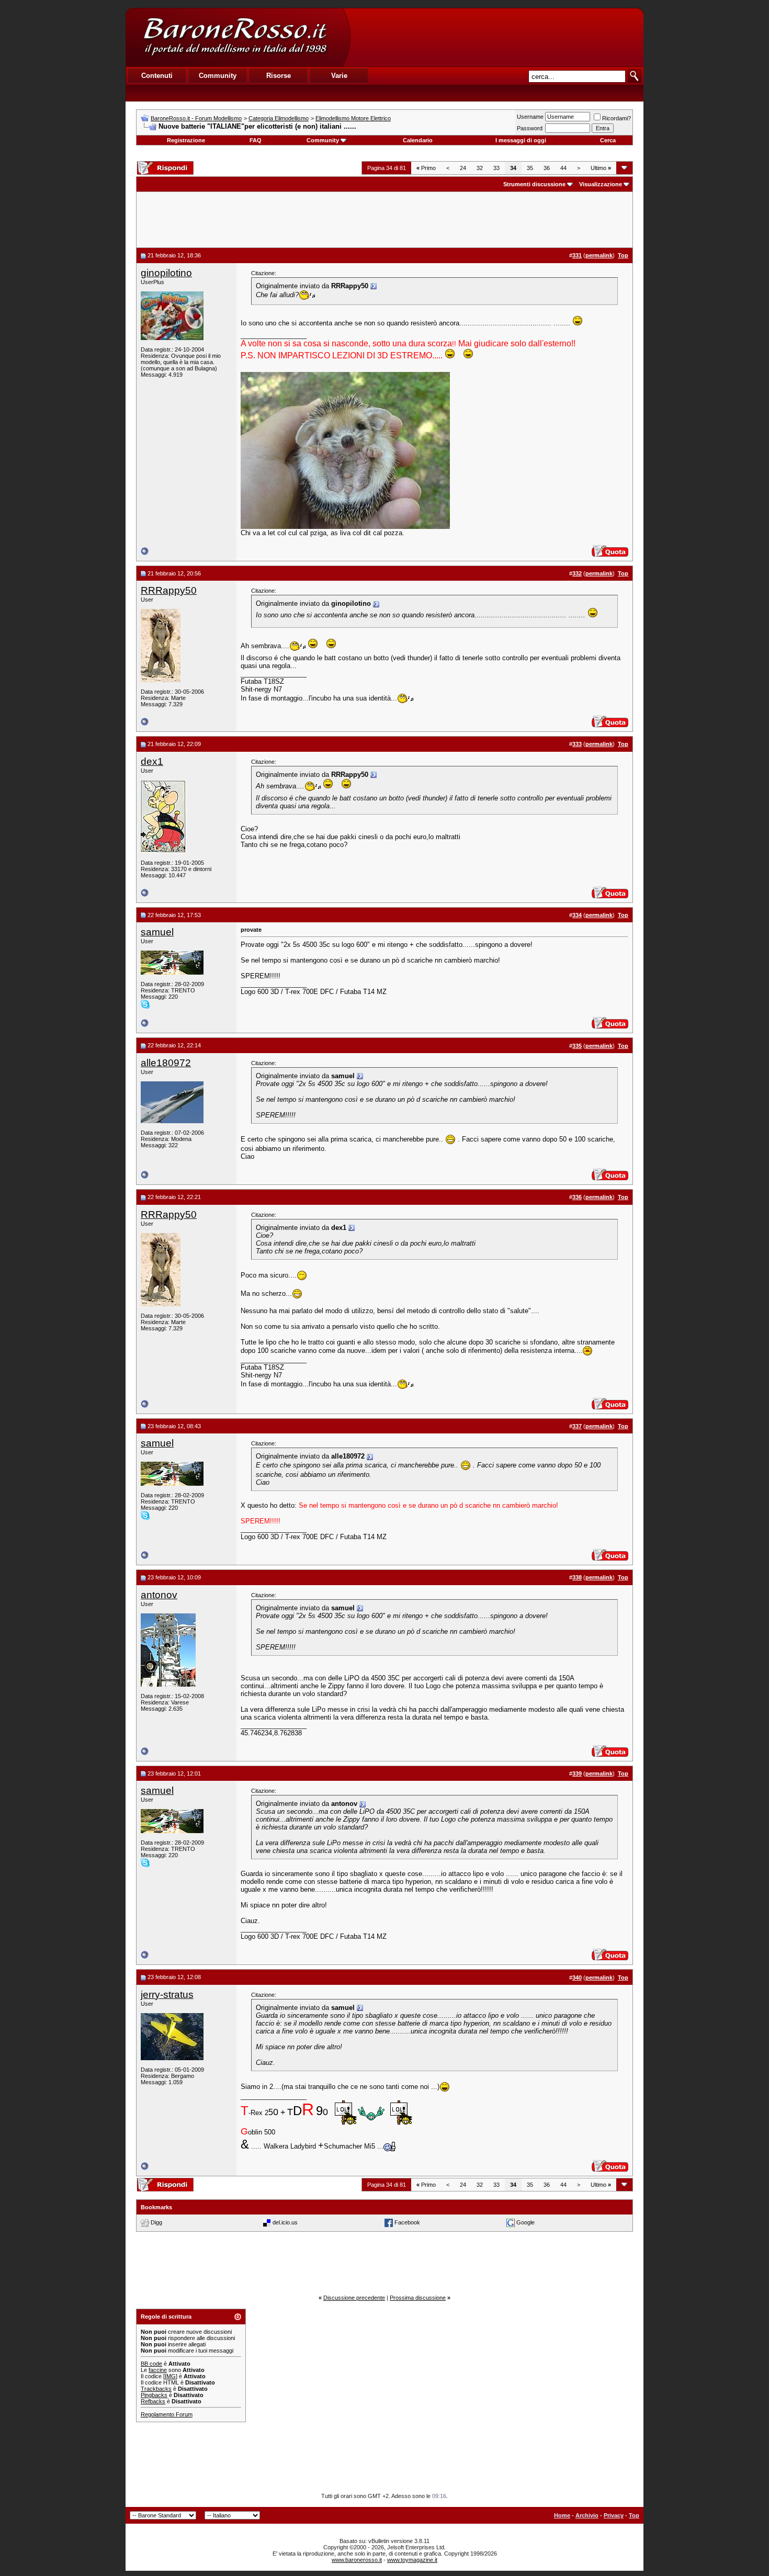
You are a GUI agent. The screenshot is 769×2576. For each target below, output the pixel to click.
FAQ (256, 140)
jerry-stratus (167, 1995)
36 (547, 168)
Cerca (608, 140)
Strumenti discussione (534, 184)
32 (480, 168)
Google (525, 2222)
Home (562, 2515)
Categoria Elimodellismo (279, 118)
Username (530, 117)
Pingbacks (154, 2395)
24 (463, 168)
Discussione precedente (354, 2298)
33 (496, 168)
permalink (599, 255)
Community (323, 140)
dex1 (152, 761)
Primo (426, 168)
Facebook (407, 2222)
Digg (156, 2222)
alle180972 (166, 1063)
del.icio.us (285, 2222)
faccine (158, 2370)
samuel (157, 932)
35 (530, 168)
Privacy (614, 2515)
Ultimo (601, 168)
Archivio (587, 2515)
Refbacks (153, 2401)
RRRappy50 (169, 590)
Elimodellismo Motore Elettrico (353, 118)
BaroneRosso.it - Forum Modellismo (196, 118)
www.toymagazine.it (412, 2560)
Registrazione (186, 140)
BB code (151, 2364)
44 (563, 168)
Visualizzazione (601, 184)
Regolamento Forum (167, 2414)
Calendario (418, 140)
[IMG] (170, 2376)
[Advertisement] (496, 37)
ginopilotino (166, 273)
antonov (159, 1595)
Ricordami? (617, 118)
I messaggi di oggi (521, 140)
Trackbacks (156, 2389)
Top (634, 2515)
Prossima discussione (418, 2298)
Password (530, 128)
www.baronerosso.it (357, 2560)
